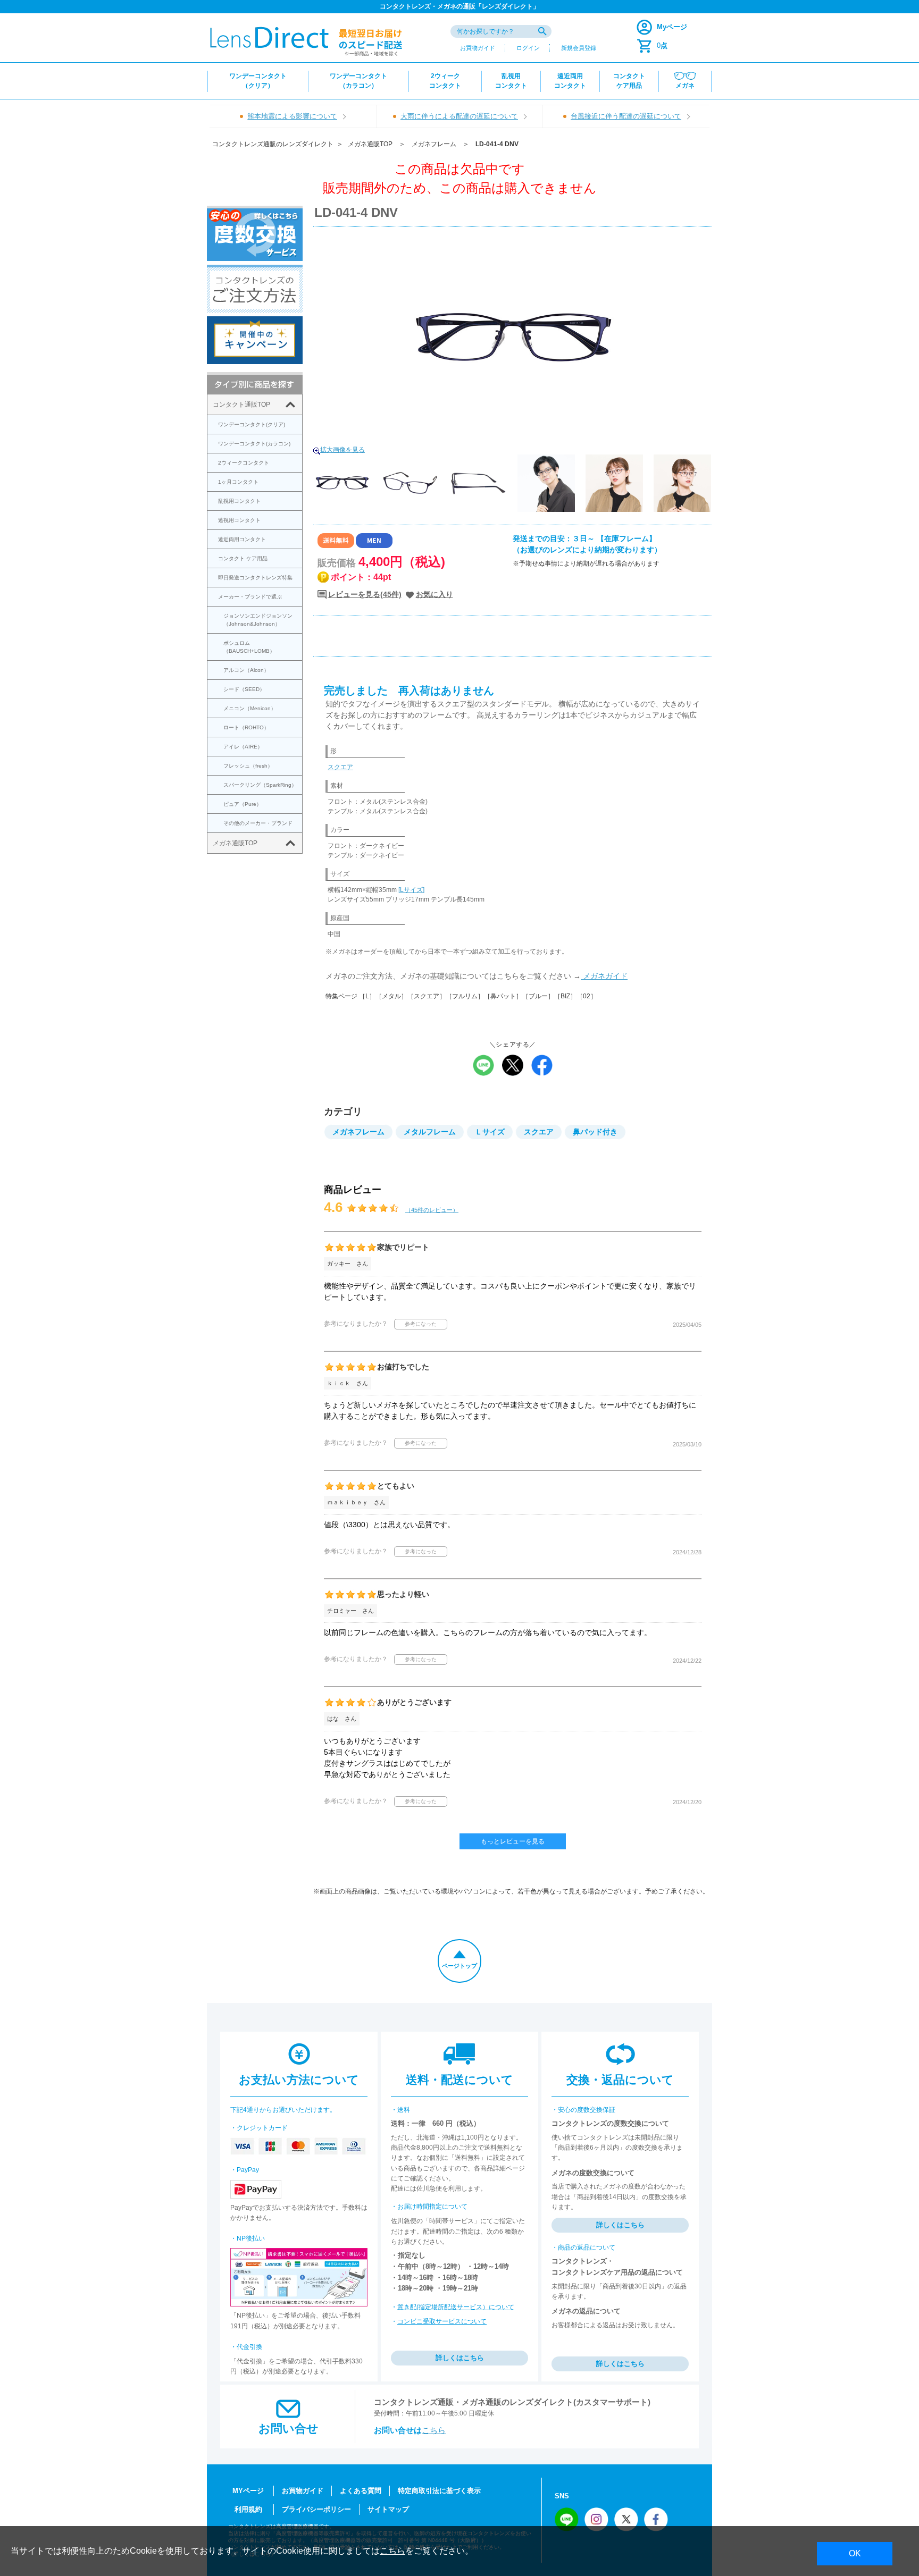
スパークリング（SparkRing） (260, 785)
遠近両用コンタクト (242, 539)
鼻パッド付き (595, 1132)
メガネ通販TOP (370, 144)
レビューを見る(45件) (365, 594)
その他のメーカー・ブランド (258, 823)
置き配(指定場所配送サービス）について (456, 2307)
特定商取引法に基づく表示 (439, 2491)
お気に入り (435, 594)
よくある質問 (361, 2491)
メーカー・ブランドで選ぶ (250, 597)
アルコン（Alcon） (246, 670)
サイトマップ (388, 2509)
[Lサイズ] (411, 890)
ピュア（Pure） (243, 804)
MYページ (248, 2491)
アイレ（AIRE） (243, 747)
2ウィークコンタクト (244, 463)
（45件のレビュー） (432, 1210)
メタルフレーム (430, 1132)
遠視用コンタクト (239, 520)
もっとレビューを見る (513, 1841)
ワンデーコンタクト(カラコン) (254, 444)
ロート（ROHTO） (246, 727)
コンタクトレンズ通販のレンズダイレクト (273, 144)
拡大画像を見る (342, 450)
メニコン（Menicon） (250, 708)
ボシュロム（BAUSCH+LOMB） (249, 647)
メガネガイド (604, 976)
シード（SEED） (244, 689)
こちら (434, 2430)
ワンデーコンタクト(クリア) (252, 424)
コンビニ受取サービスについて (442, 2321)
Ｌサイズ (490, 1132)
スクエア (340, 767)
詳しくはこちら (460, 2358)
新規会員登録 (579, 48)
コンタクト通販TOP (241, 405)
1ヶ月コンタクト (238, 482)
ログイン (528, 48)
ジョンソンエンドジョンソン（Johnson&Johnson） (258, 620)
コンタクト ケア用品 (243, 558)
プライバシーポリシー (316, 2509)
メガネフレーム (434, 144)
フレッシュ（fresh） (248, 766)
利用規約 (248, 2509)
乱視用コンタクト (239, 501)
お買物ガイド (478, 48)
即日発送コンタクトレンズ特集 (255, 578)
